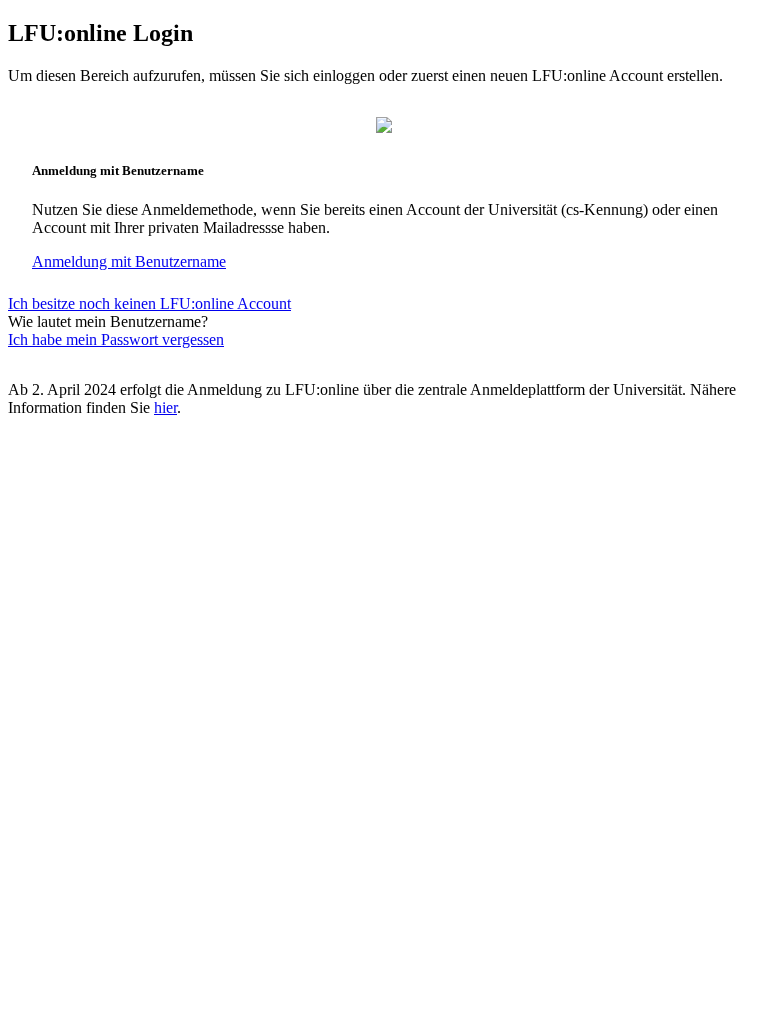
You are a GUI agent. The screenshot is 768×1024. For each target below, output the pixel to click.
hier (165, 407)
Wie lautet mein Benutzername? (108, 321)
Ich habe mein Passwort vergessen (116, 339)
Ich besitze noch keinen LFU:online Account (149, 303)
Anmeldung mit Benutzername (129, 261)
